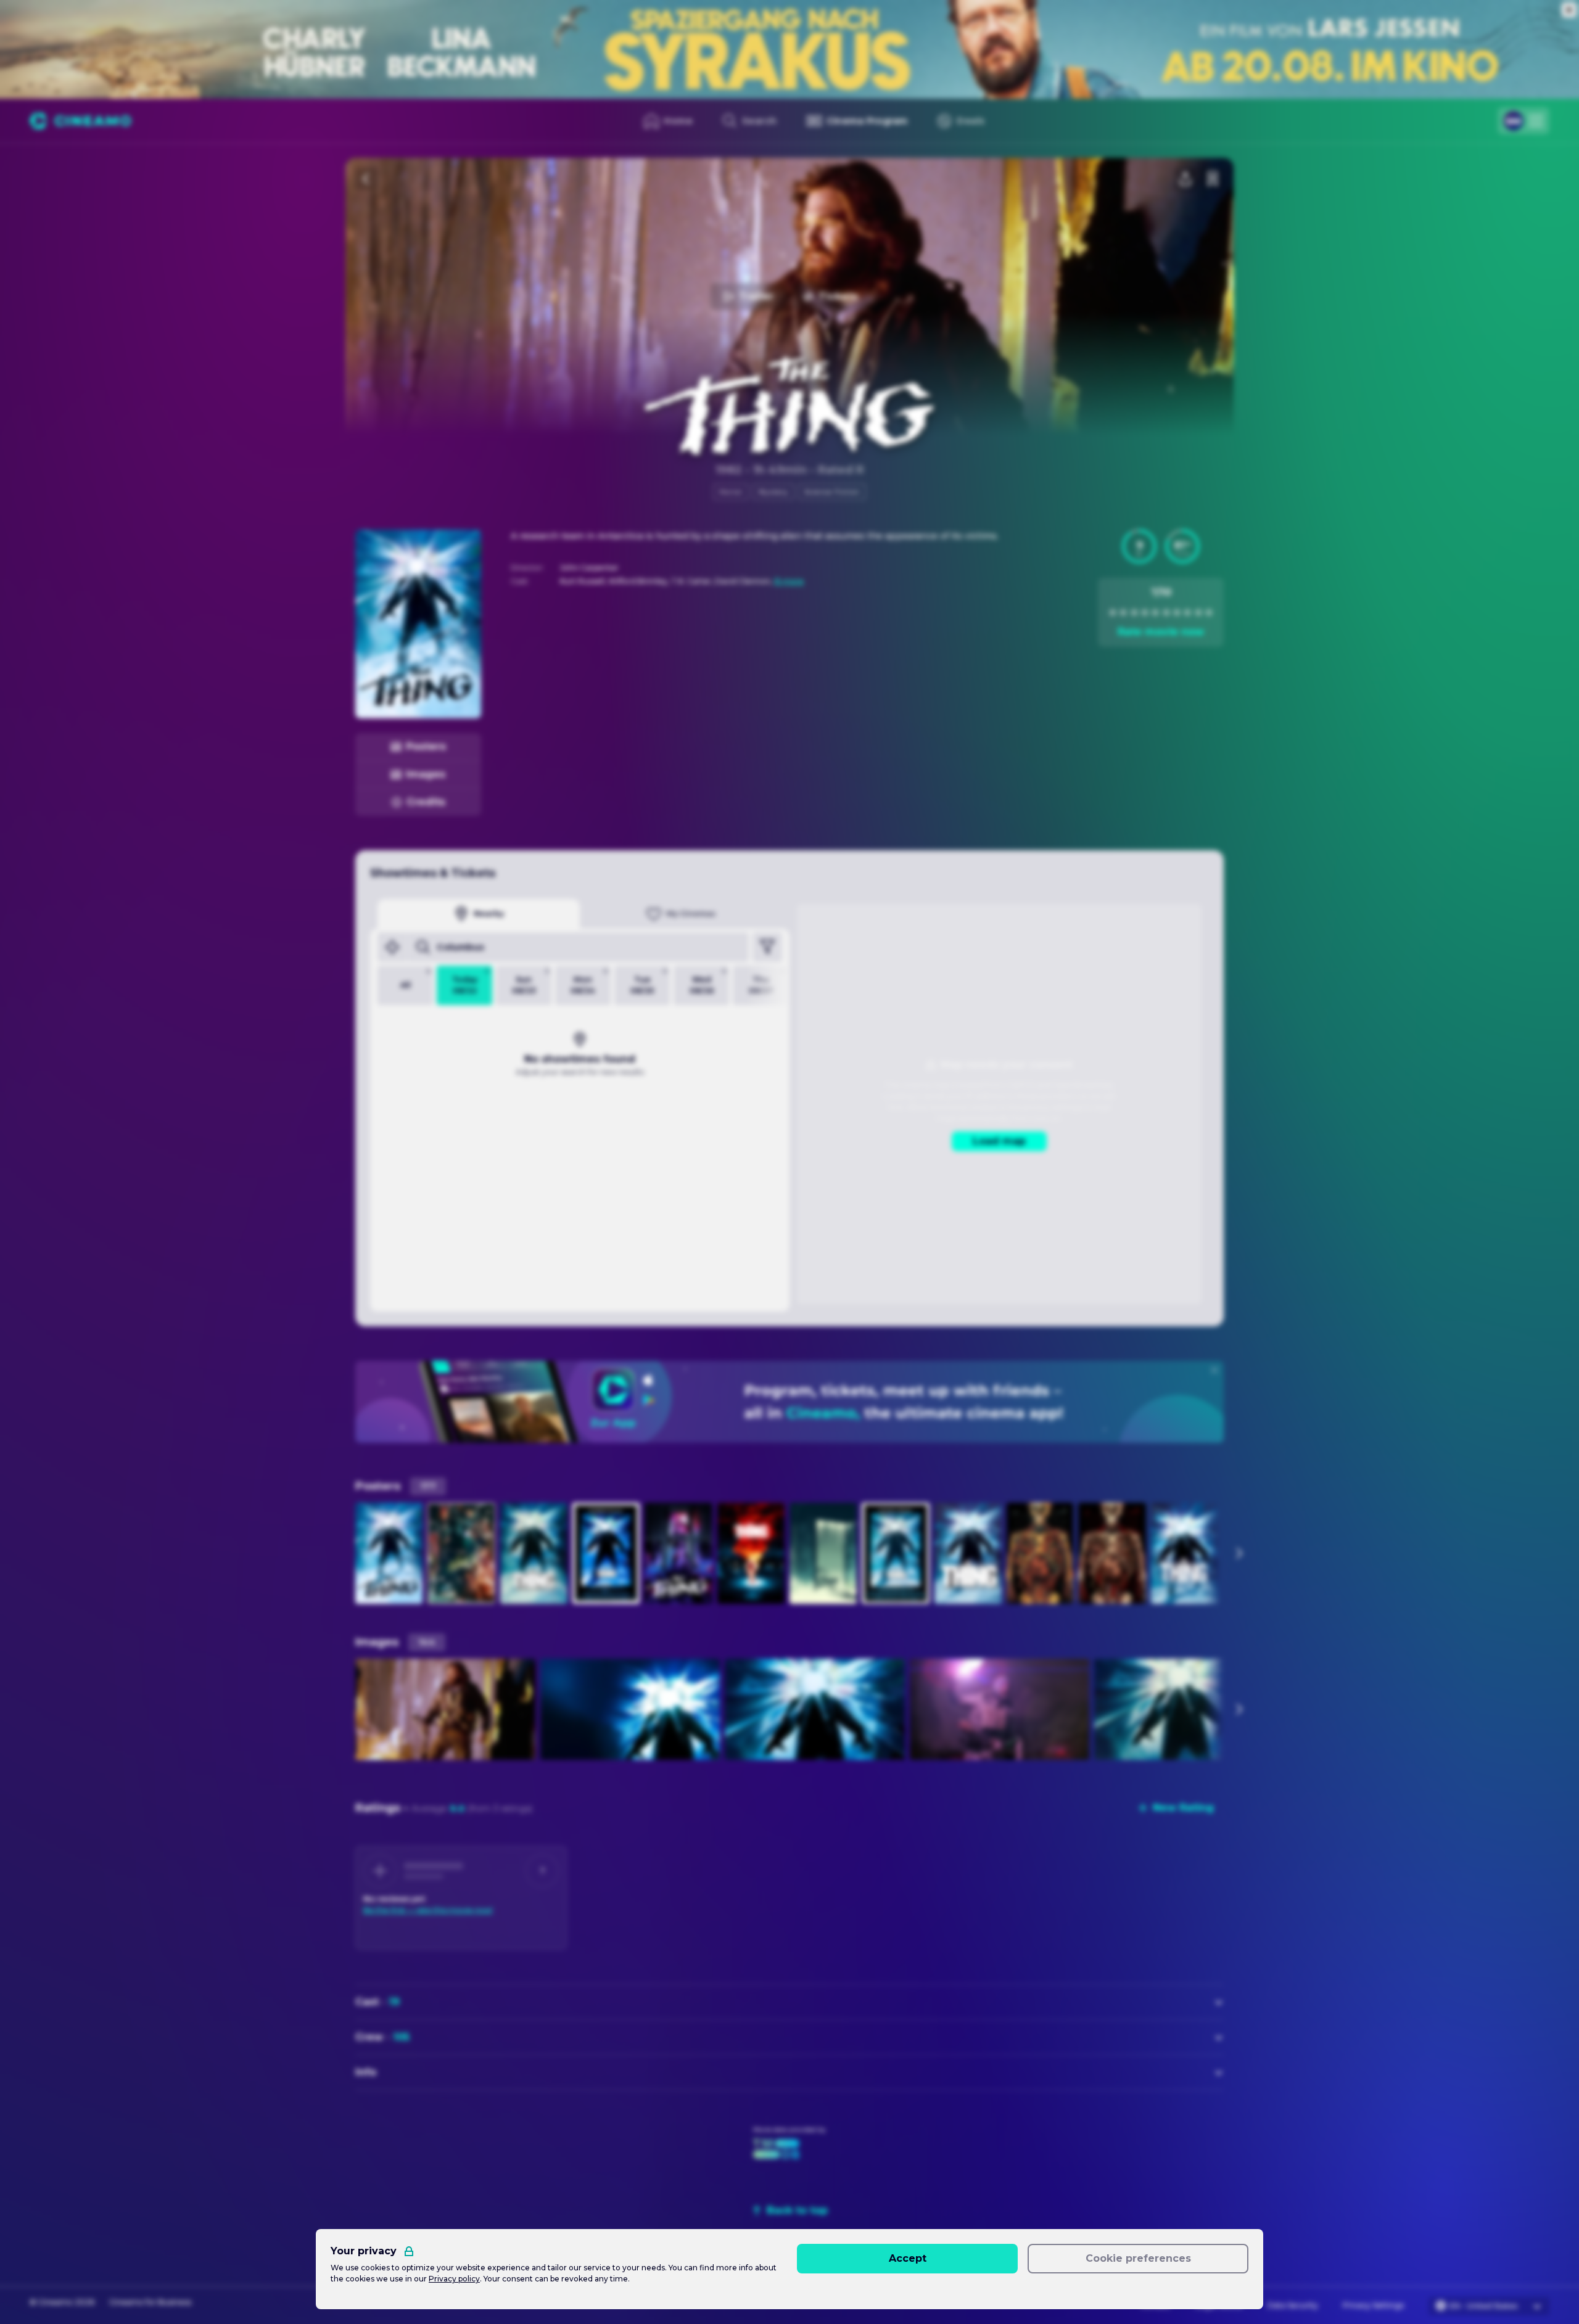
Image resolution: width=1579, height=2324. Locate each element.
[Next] (1239, 1553)
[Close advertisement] (1569, 10)
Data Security (1293, 2305)
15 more (789, 581)
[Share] (1185, 179)
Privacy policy (454, 2279)
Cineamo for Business (150, 2302)
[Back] (366, 179)
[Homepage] (80, 121)
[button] (1139, 546)
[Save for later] (1213, 179)
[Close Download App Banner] (1214, 1370)
